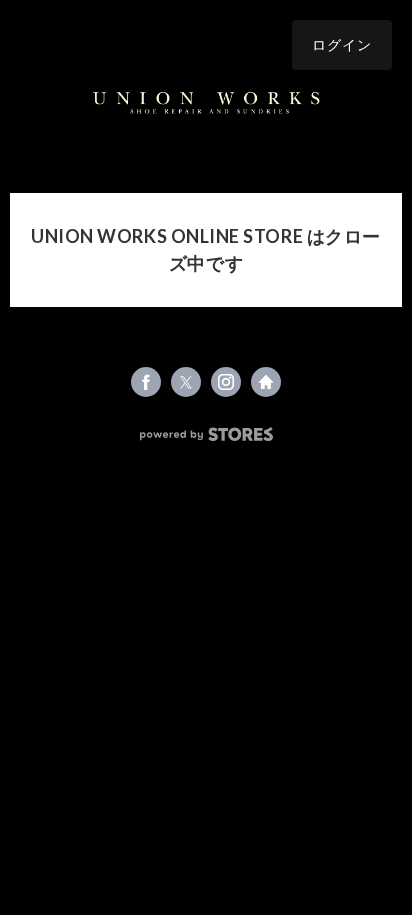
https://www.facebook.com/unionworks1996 (146, 382)
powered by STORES (206, 434)
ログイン (342, 44)
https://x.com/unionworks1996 (186, 382)
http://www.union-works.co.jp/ (266, 382)
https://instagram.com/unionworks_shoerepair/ (226, 382)
